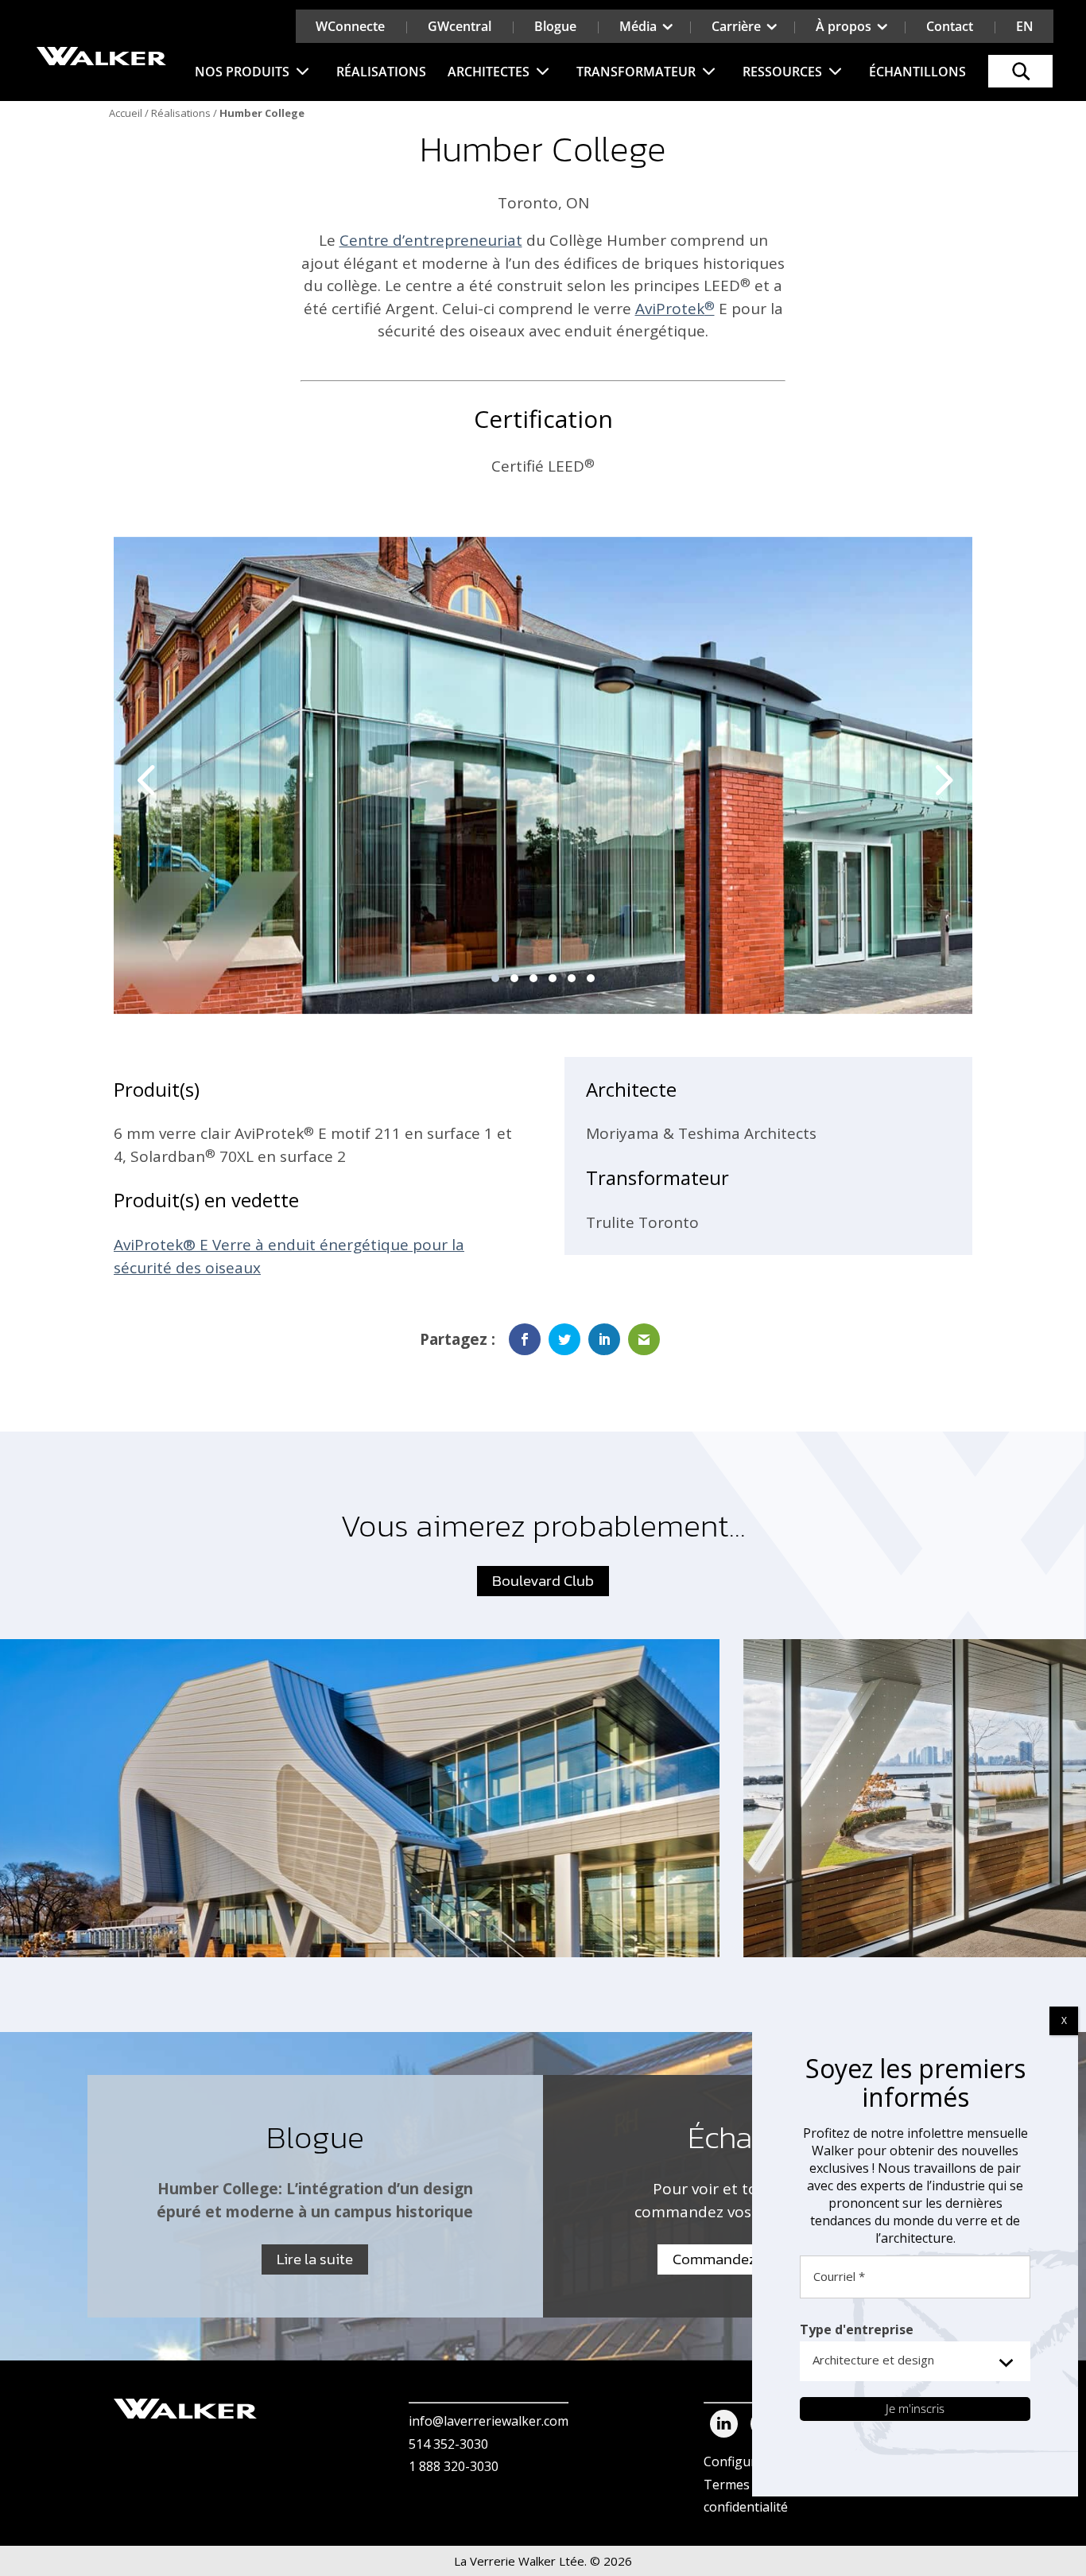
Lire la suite (315, 2259)
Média (638, 26)
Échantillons (917, 72)
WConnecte (350, 26)
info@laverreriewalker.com (489, 2421)
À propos (844, 26)
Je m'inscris (915, 2408)
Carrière (736, 26)
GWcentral (460, 26)
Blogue (555, 26)
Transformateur (636, 72)
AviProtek (675, 309)
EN (1025, 26)
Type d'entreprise (857, 2329)
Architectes (489, 72)
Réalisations (381, 72)
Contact (950, 26)
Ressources (782, 72)
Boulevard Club (543, 1581)
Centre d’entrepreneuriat (431, 240)
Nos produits (242, 72)
